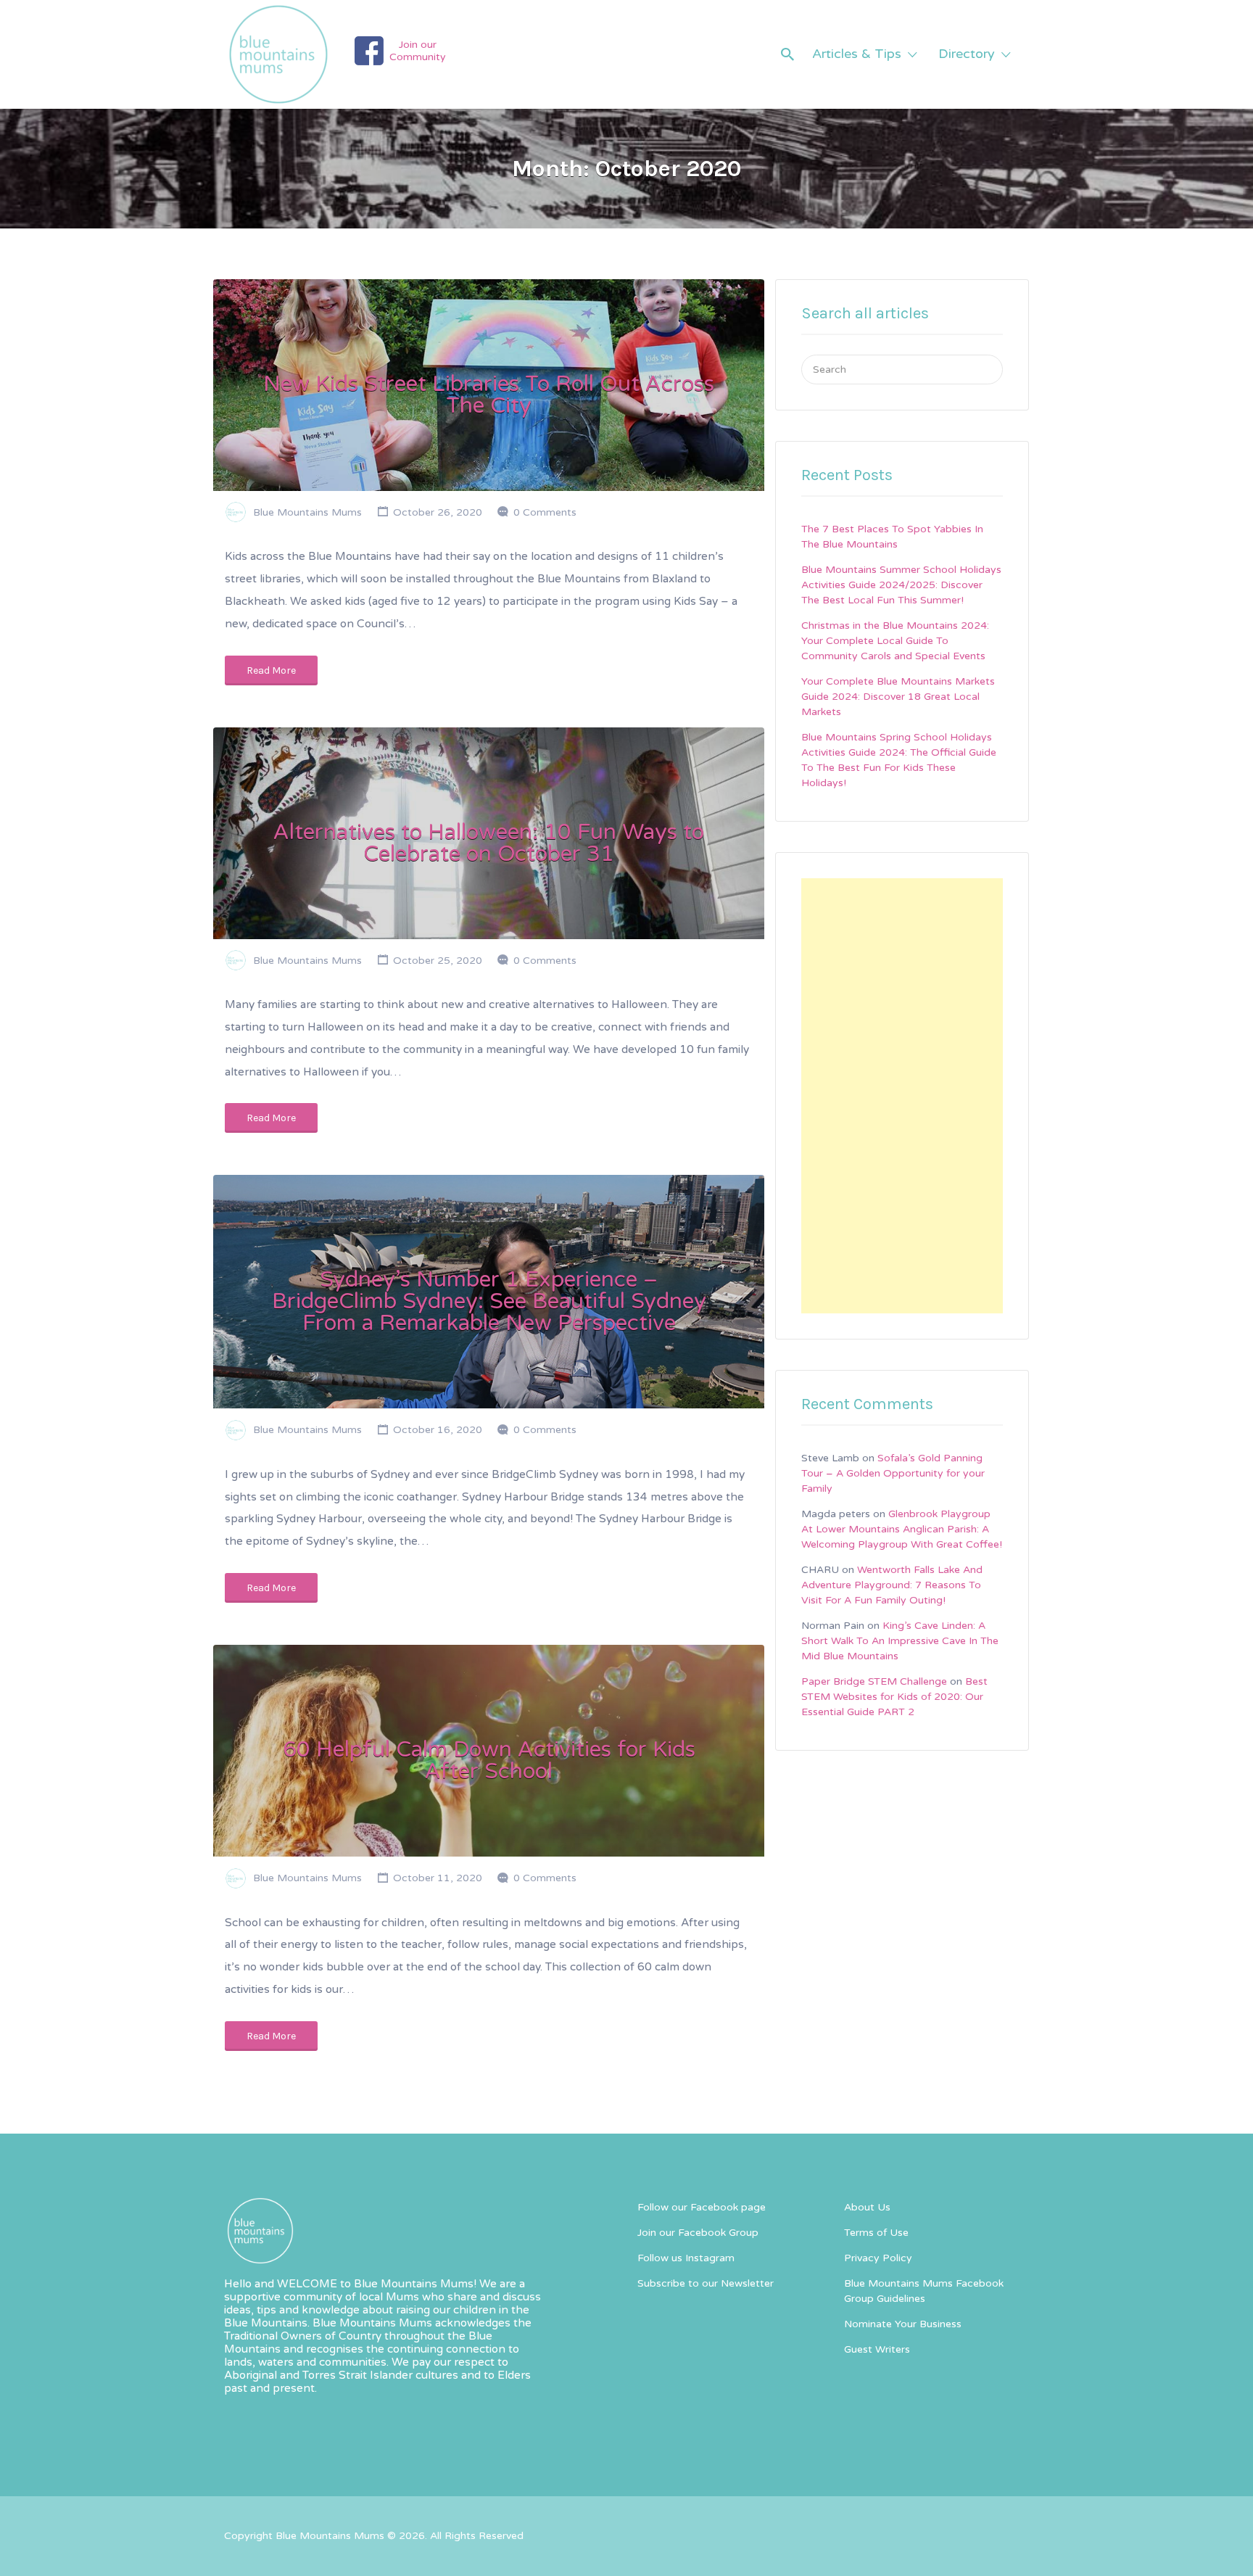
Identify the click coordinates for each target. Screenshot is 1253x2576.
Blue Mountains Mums (307, 512)
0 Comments (545, 512)
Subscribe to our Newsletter (706, 2283)
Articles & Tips (857, 54)
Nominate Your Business (903, 2324)
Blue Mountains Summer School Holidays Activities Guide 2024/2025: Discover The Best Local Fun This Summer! (901, 585)
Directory (967, 54)
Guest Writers (877, 2349)
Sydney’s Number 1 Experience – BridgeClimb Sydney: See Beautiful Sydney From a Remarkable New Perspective (489, 1301)
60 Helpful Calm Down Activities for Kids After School (489, 1760)
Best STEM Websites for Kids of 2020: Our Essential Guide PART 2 (894, 1697)
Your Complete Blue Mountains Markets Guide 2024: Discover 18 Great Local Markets (898, 697)
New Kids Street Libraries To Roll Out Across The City (489, 395)
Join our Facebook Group (698, 2233)
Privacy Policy (878, 2258)
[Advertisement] (902, 1096)
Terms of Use (876, 2233)
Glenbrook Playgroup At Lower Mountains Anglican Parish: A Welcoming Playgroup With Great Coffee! (902, 1529)
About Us (867, 2207)
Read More (271, 670)
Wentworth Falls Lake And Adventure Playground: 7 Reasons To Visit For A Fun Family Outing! (892, 1585)
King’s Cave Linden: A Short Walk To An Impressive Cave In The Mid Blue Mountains (900, 1641)
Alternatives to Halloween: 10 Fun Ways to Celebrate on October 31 (489, 843)
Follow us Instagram (686, 2258)
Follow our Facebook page (702, 2207)
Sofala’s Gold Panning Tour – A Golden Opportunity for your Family (893, 1473)
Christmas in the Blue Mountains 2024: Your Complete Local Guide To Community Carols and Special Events (895, 641)
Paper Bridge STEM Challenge (874, 1681)
